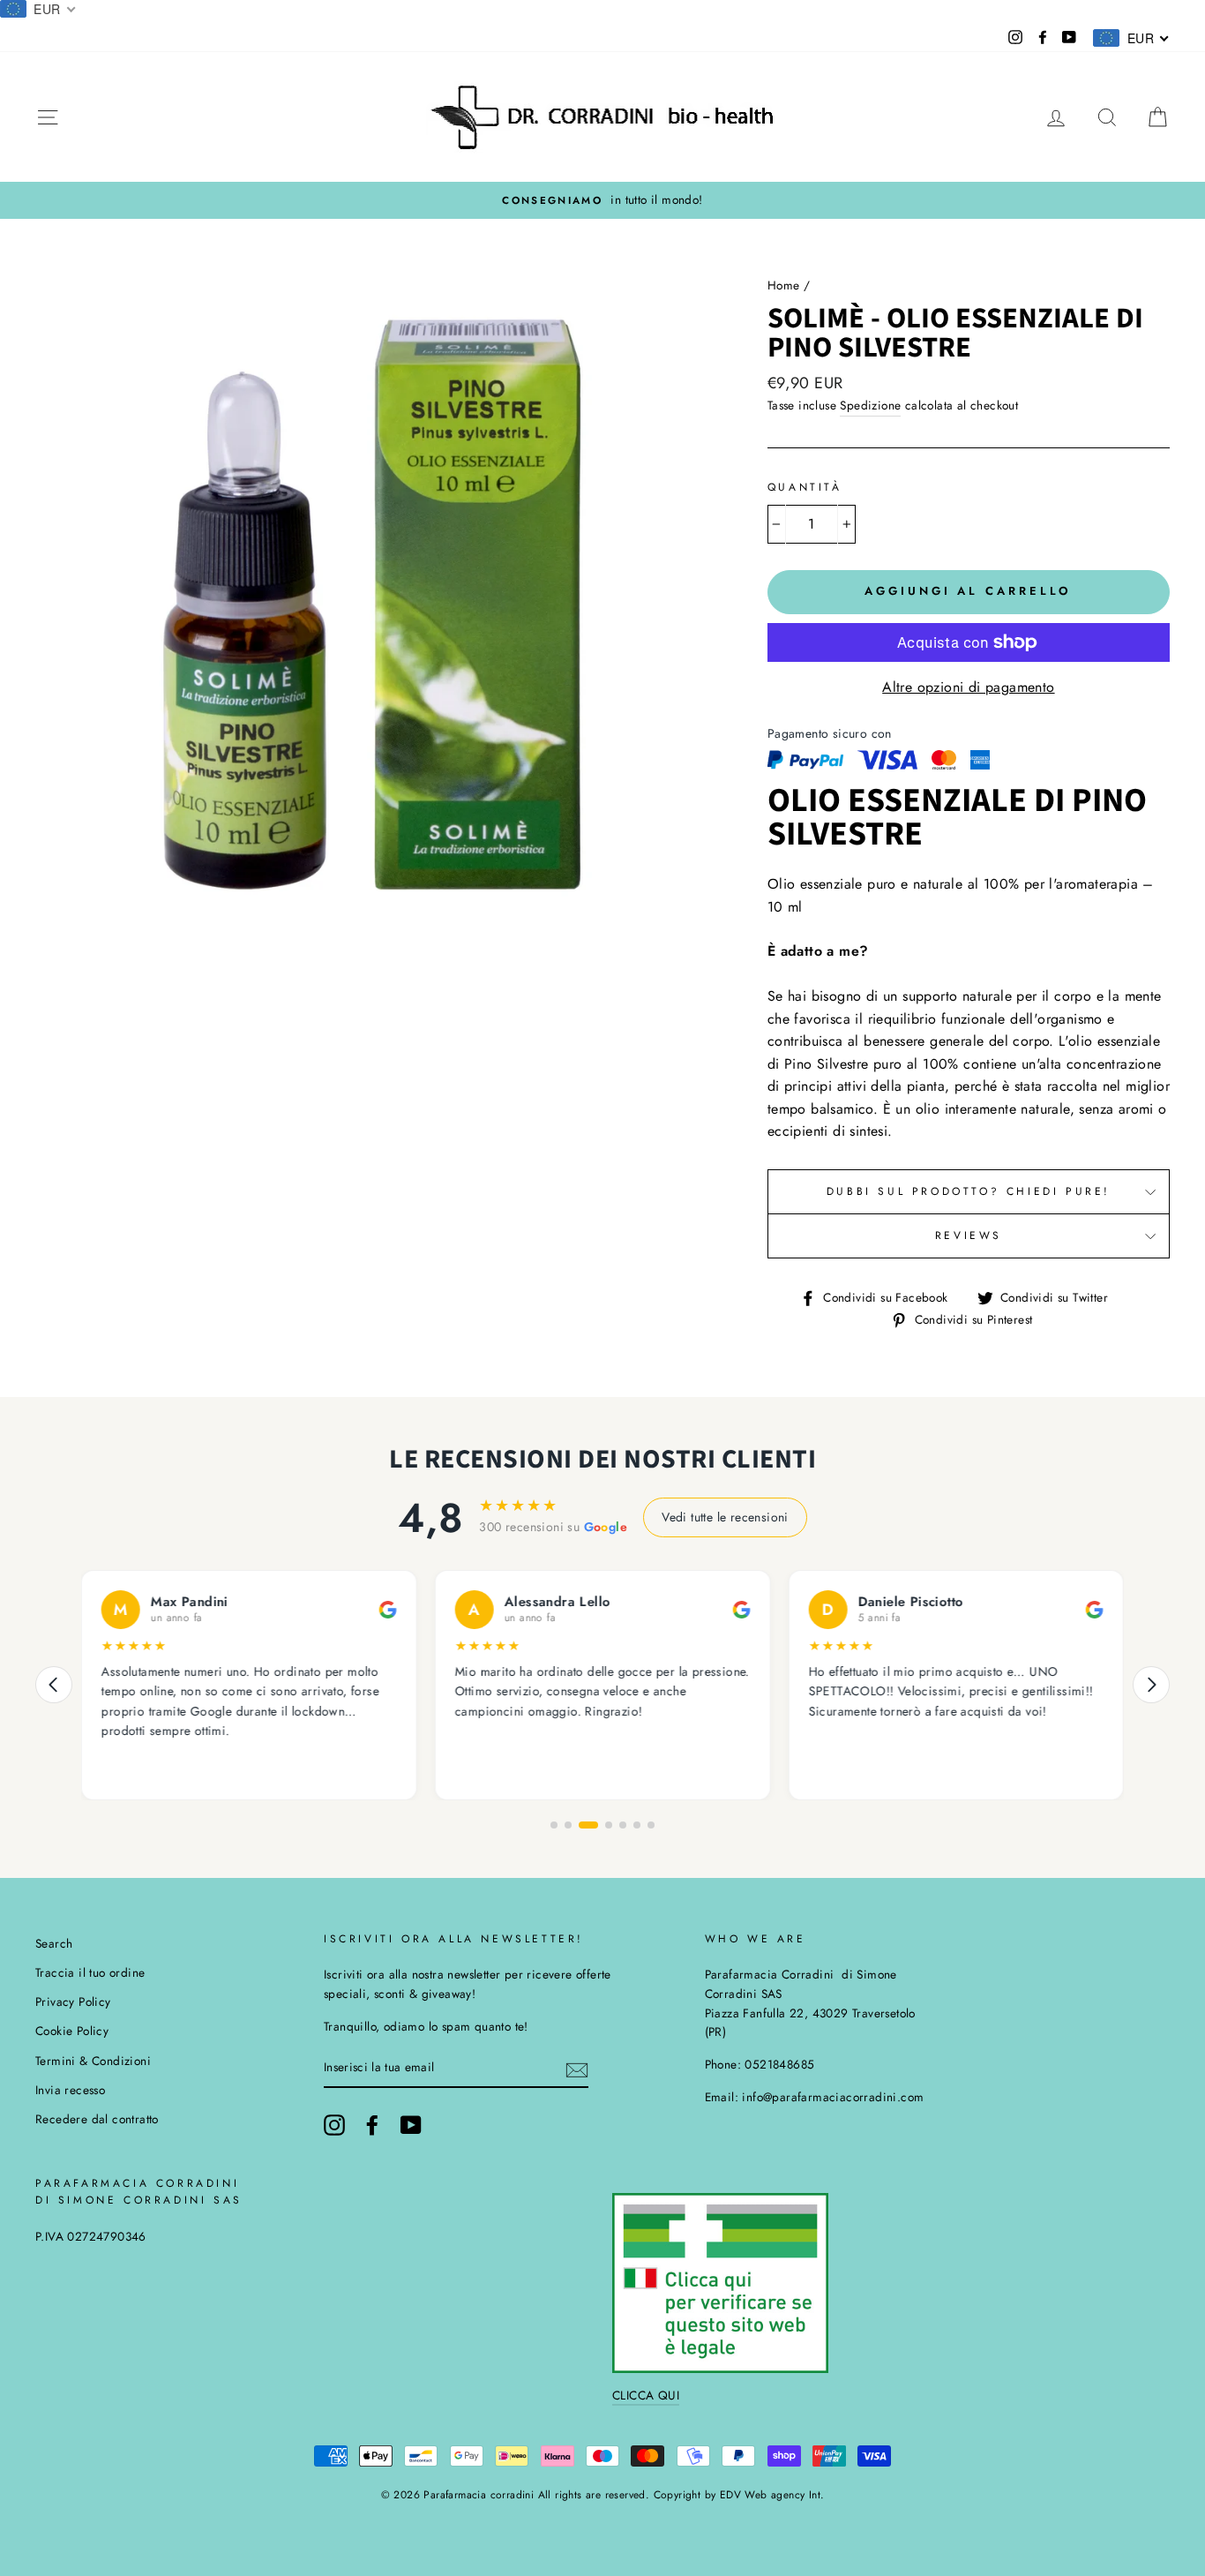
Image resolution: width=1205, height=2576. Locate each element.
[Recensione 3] (588, 1825)
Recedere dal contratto (97, 2119)
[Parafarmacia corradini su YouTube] (411, 2125)
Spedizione (870, 405)
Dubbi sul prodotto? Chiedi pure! (969, 1191)
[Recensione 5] (623, 1825)
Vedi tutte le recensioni (725, 1517)
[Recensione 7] (651, 1825)
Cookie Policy (72, 2031)
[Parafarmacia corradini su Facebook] (372, 2125)
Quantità (805, 487)
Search (54, 1943)
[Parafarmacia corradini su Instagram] (334, 2125)
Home (784, 285)
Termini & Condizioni (93, 2061)
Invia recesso (70, 2090)
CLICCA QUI (646, 2395)
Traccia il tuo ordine (90, 1972)
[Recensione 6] (637, 1825)
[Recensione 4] (609, 1825)
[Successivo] (1151, 1685)
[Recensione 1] (554, 1825)
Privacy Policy (73, 2001)
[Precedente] (54, 1685)
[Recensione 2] (568, 1825)
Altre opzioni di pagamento (968, 687)
